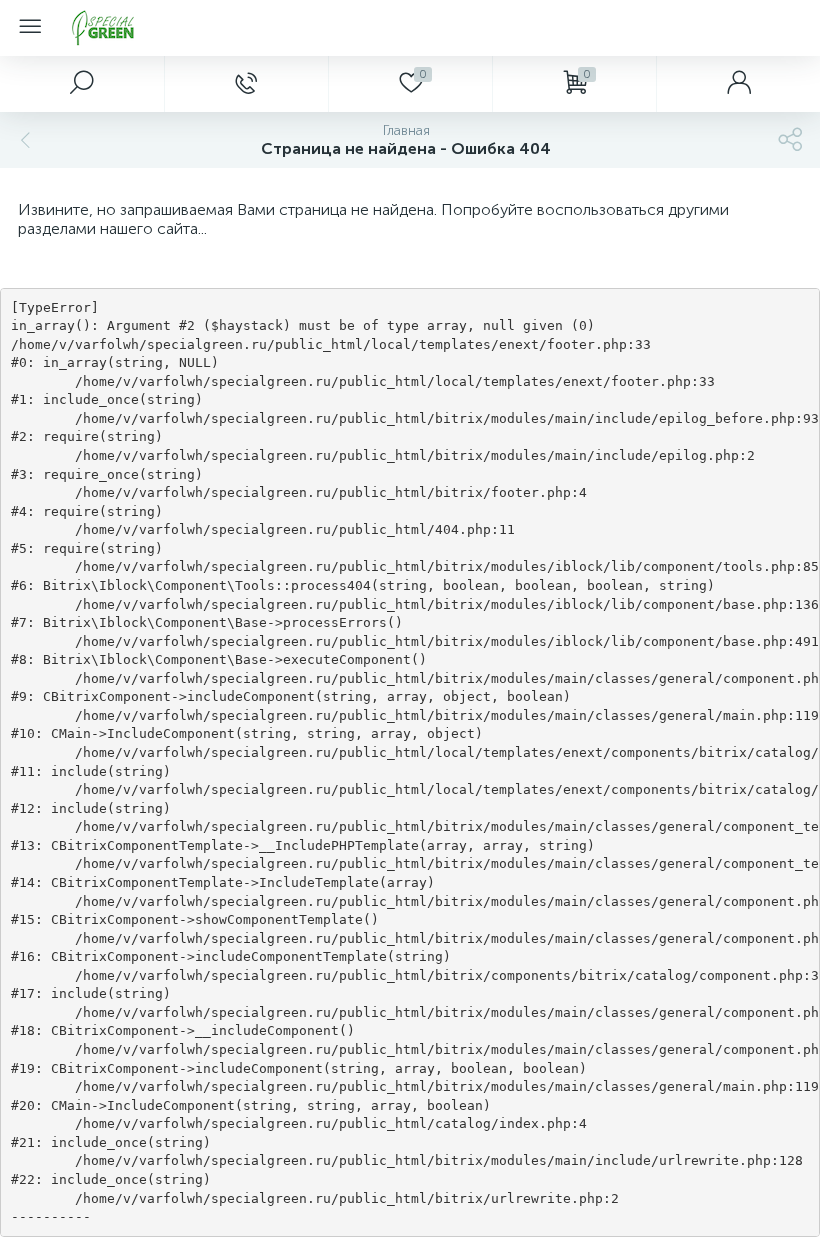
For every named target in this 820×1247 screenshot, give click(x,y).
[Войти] (738, 84)
